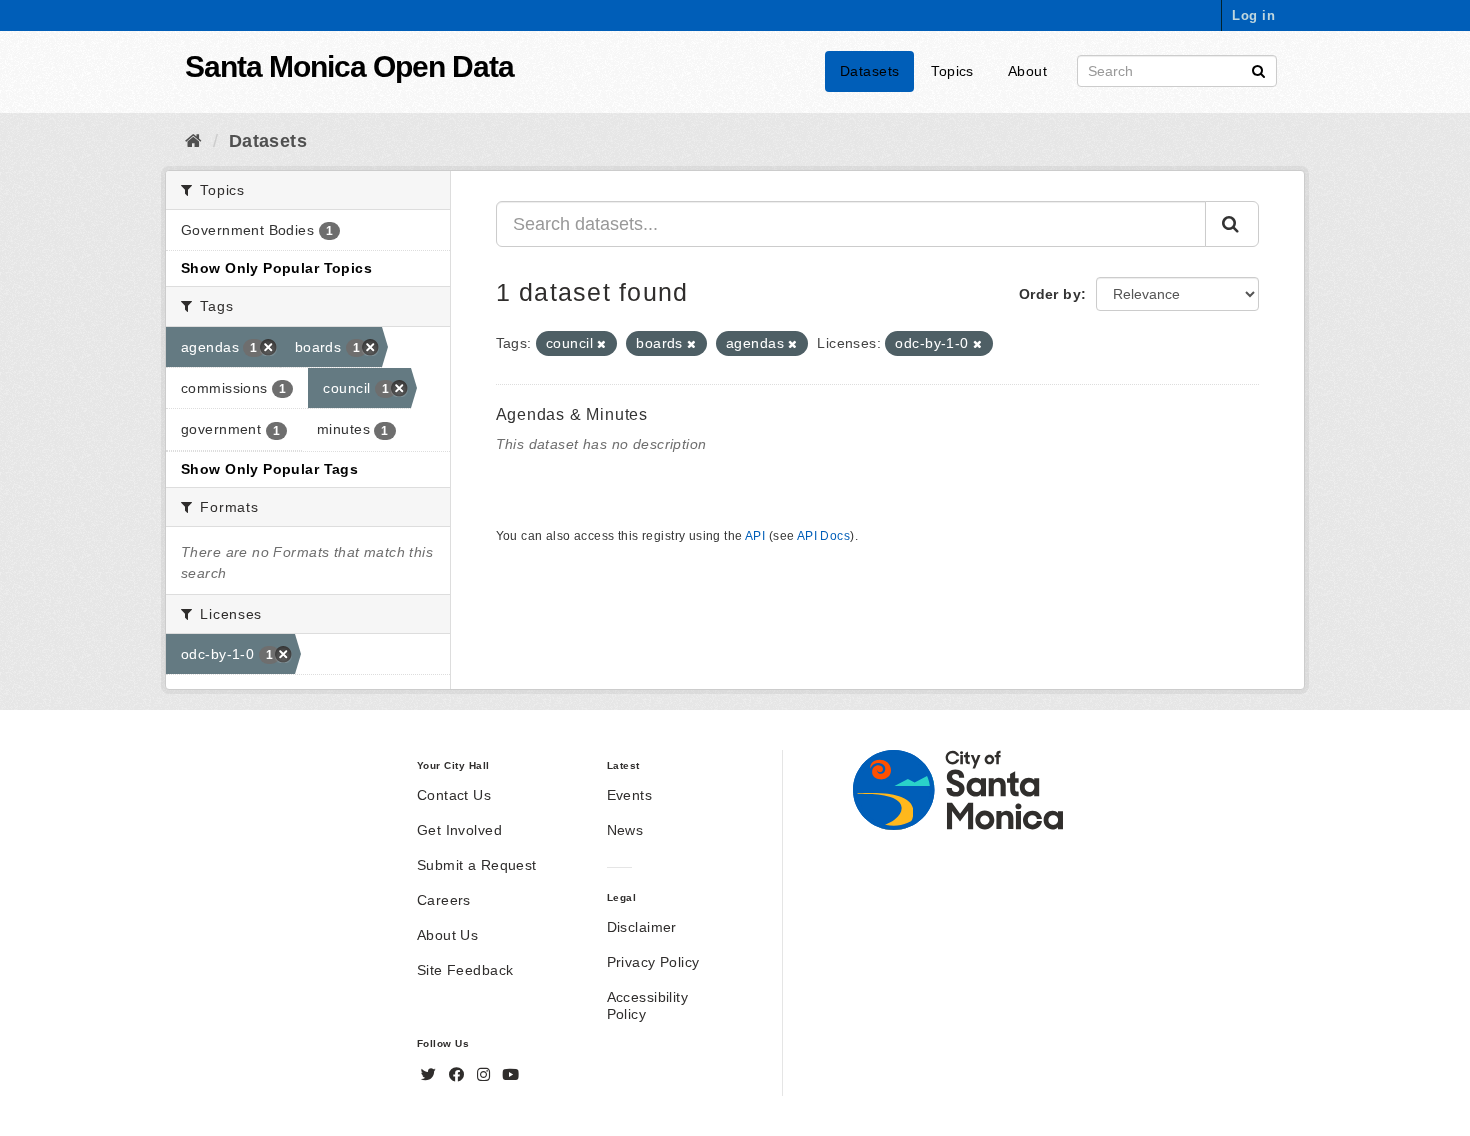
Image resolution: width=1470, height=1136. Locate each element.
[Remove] (601, 344)
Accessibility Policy (647, 1005)
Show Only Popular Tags (269, 469)
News (625, 830)
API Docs (823, 536)
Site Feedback (465, 970)
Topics (952, 71)
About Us (447, 935)
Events (630, 795)
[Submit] (1258, 69)
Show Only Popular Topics (276, 268)
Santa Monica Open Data (349, 66)
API (755, 536)
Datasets (869, 71)
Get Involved (459, 830)
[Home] (193, 141)
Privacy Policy (653, 962)
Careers (444, 900)
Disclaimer (642, 927)
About (1027, 71)
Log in (1253, 15)
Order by (1050, 294)
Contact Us (454, 795)
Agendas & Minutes (572, 414)
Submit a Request (477, 865)
